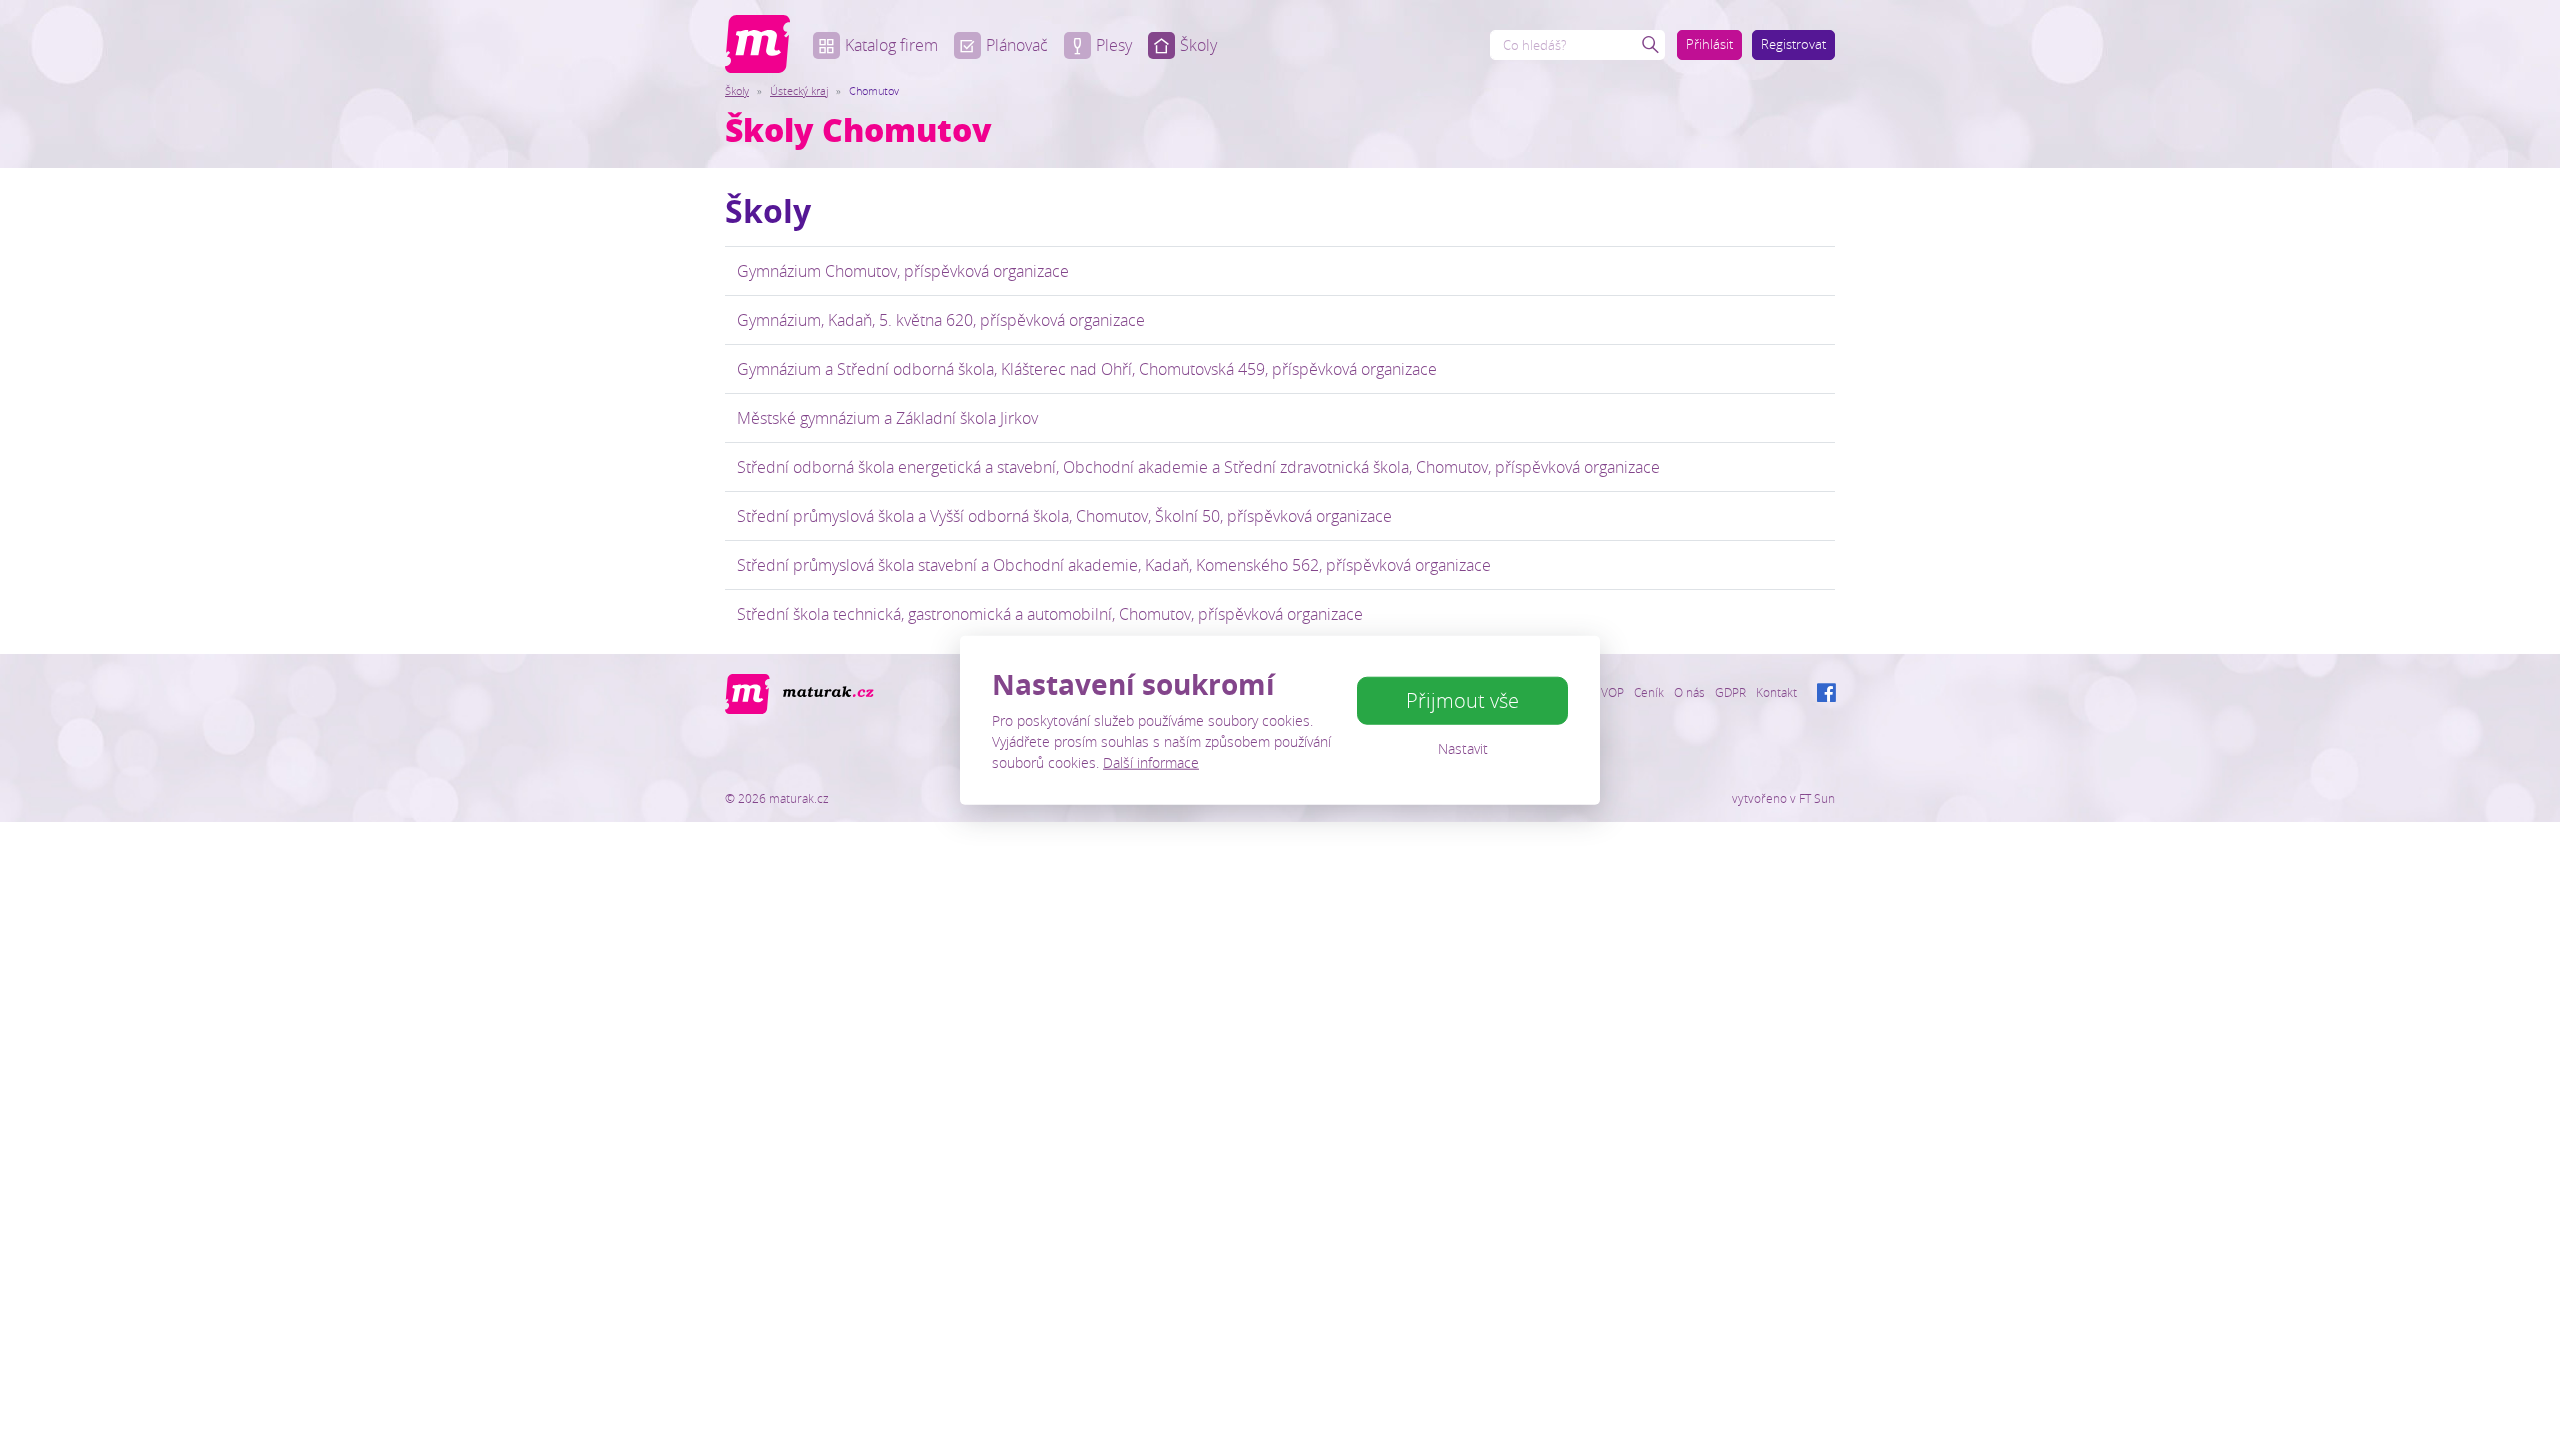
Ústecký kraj (799, 90)
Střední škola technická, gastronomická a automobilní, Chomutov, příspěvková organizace (1050, 614)
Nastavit (1463, 748)
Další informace (1151, 761)
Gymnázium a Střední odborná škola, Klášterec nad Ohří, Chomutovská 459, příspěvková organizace (1087, 369)
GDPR (1730, 692)
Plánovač (1017, 45)
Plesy (1114, 45)
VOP (1612, 692)
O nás (1689, 692)
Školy (1198, 45)
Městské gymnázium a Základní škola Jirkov (887, 418)
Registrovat (1793, 44)
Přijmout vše (1462, 700)
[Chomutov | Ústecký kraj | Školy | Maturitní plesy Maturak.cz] (757, 44)
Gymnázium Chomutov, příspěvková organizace (903, 271)
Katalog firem (891, 45)
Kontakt (1776, 692)
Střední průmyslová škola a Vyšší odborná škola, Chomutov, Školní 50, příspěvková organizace (1064, 516)
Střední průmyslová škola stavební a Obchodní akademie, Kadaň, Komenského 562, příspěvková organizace (1114, 565)
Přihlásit (1709, 44)
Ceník (1649, 692)
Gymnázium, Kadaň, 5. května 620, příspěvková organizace (941, 320)
